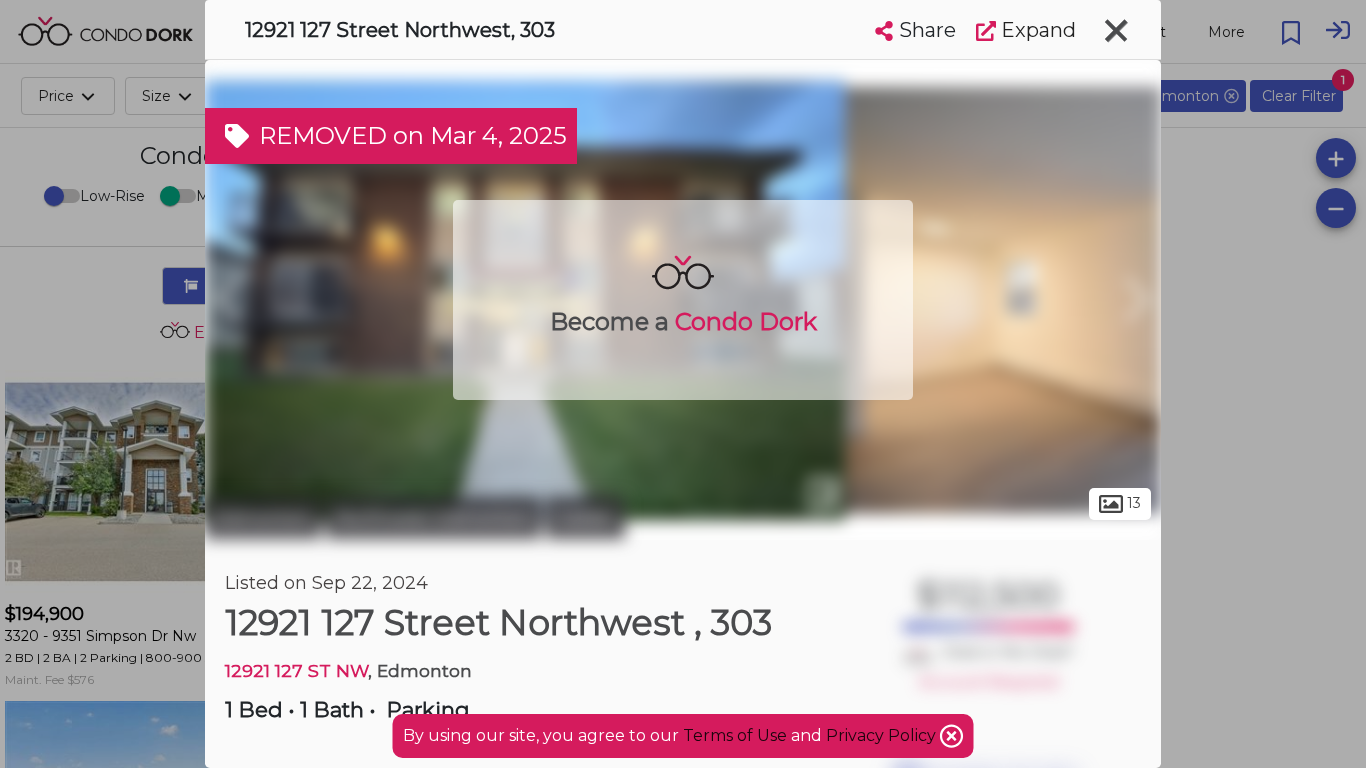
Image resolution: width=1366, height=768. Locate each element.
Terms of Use (735, 735)
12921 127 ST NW (296, 670)
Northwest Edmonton (433, 518)
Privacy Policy (883, 735)
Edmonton (263, 518)
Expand (1036, 30)
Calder (585, 518)
